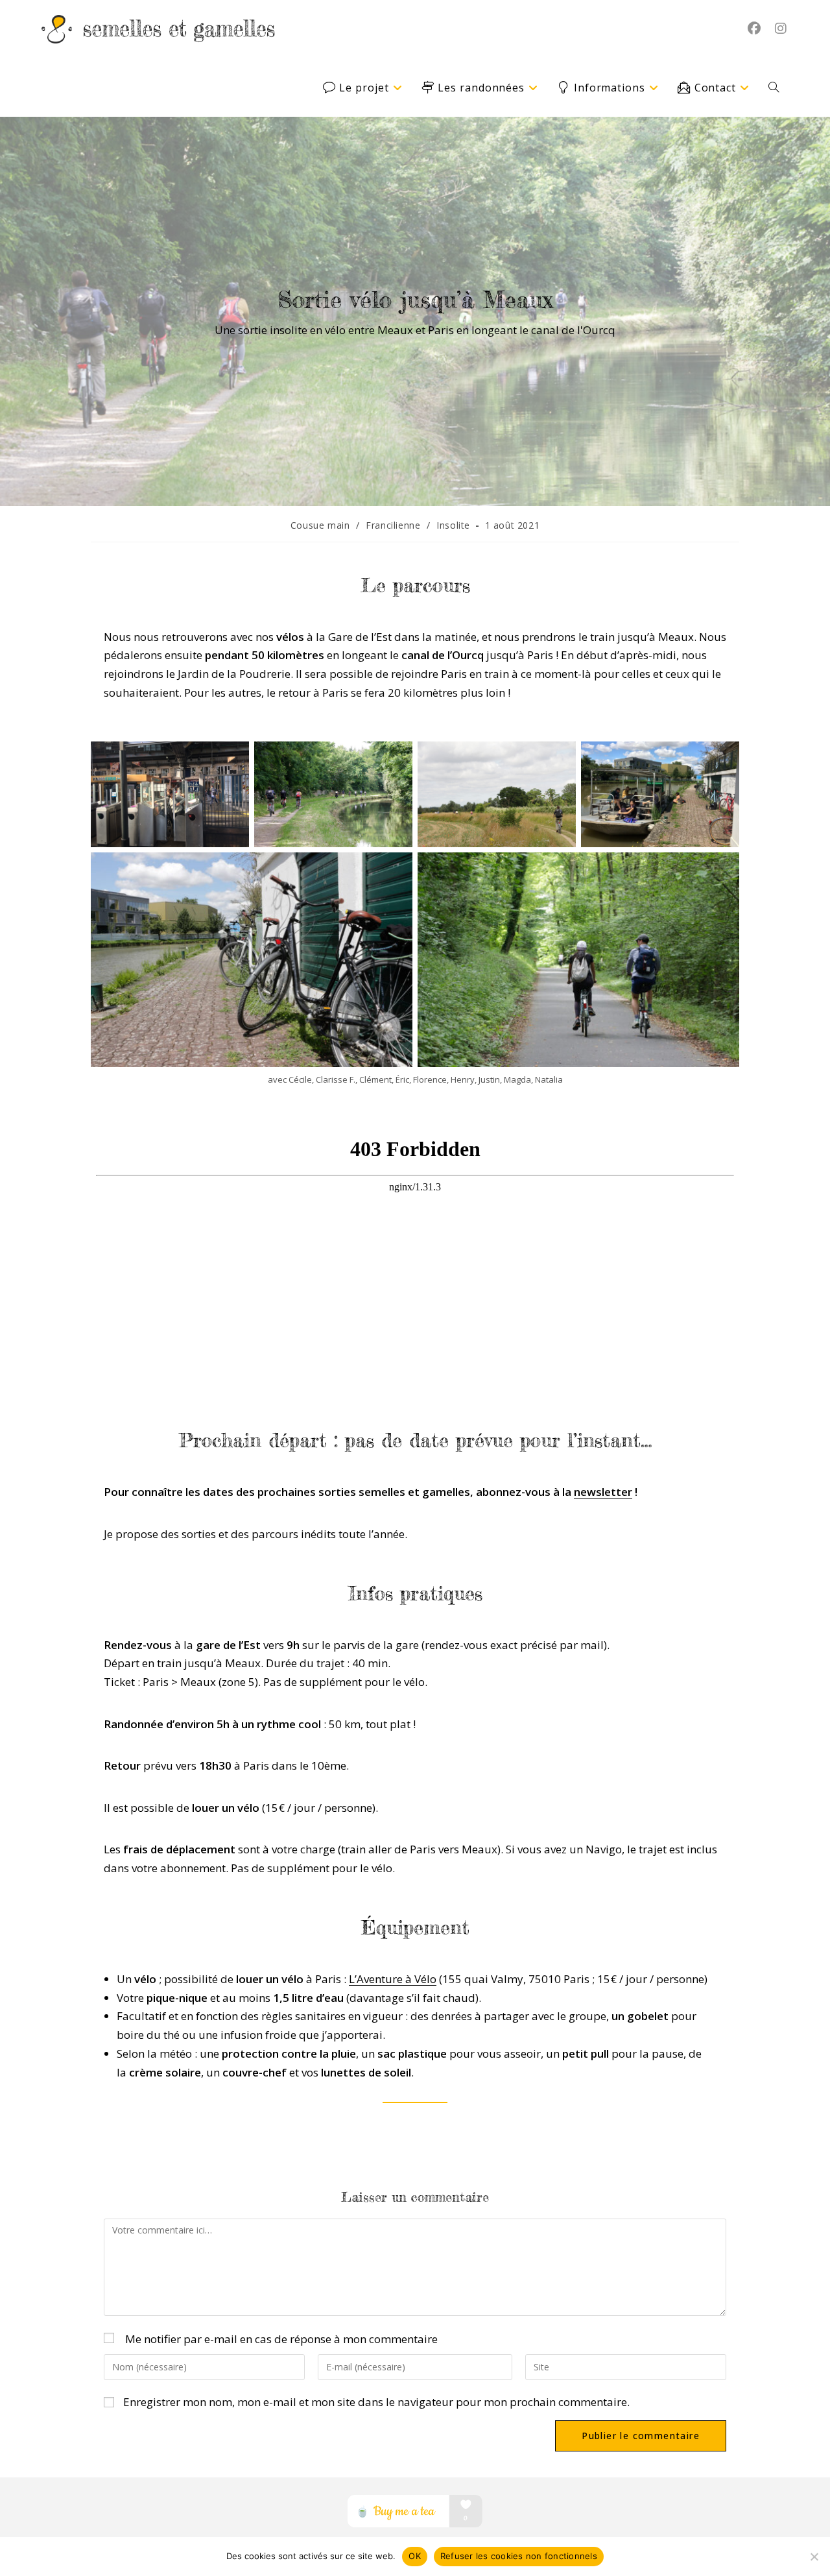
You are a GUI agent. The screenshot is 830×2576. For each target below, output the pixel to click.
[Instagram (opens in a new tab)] (780, 29)
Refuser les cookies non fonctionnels (519, 2556)
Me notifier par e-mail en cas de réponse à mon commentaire (281, 2339)
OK (415, 2556)
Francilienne (393, 525)
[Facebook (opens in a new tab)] (754, 29)
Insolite (453, 525)
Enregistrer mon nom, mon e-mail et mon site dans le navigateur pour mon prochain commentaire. (376, 2402)
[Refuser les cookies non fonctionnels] (814, 2557)
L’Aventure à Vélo (393, 1979)
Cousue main (320, 525)
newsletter (603, 1492)
